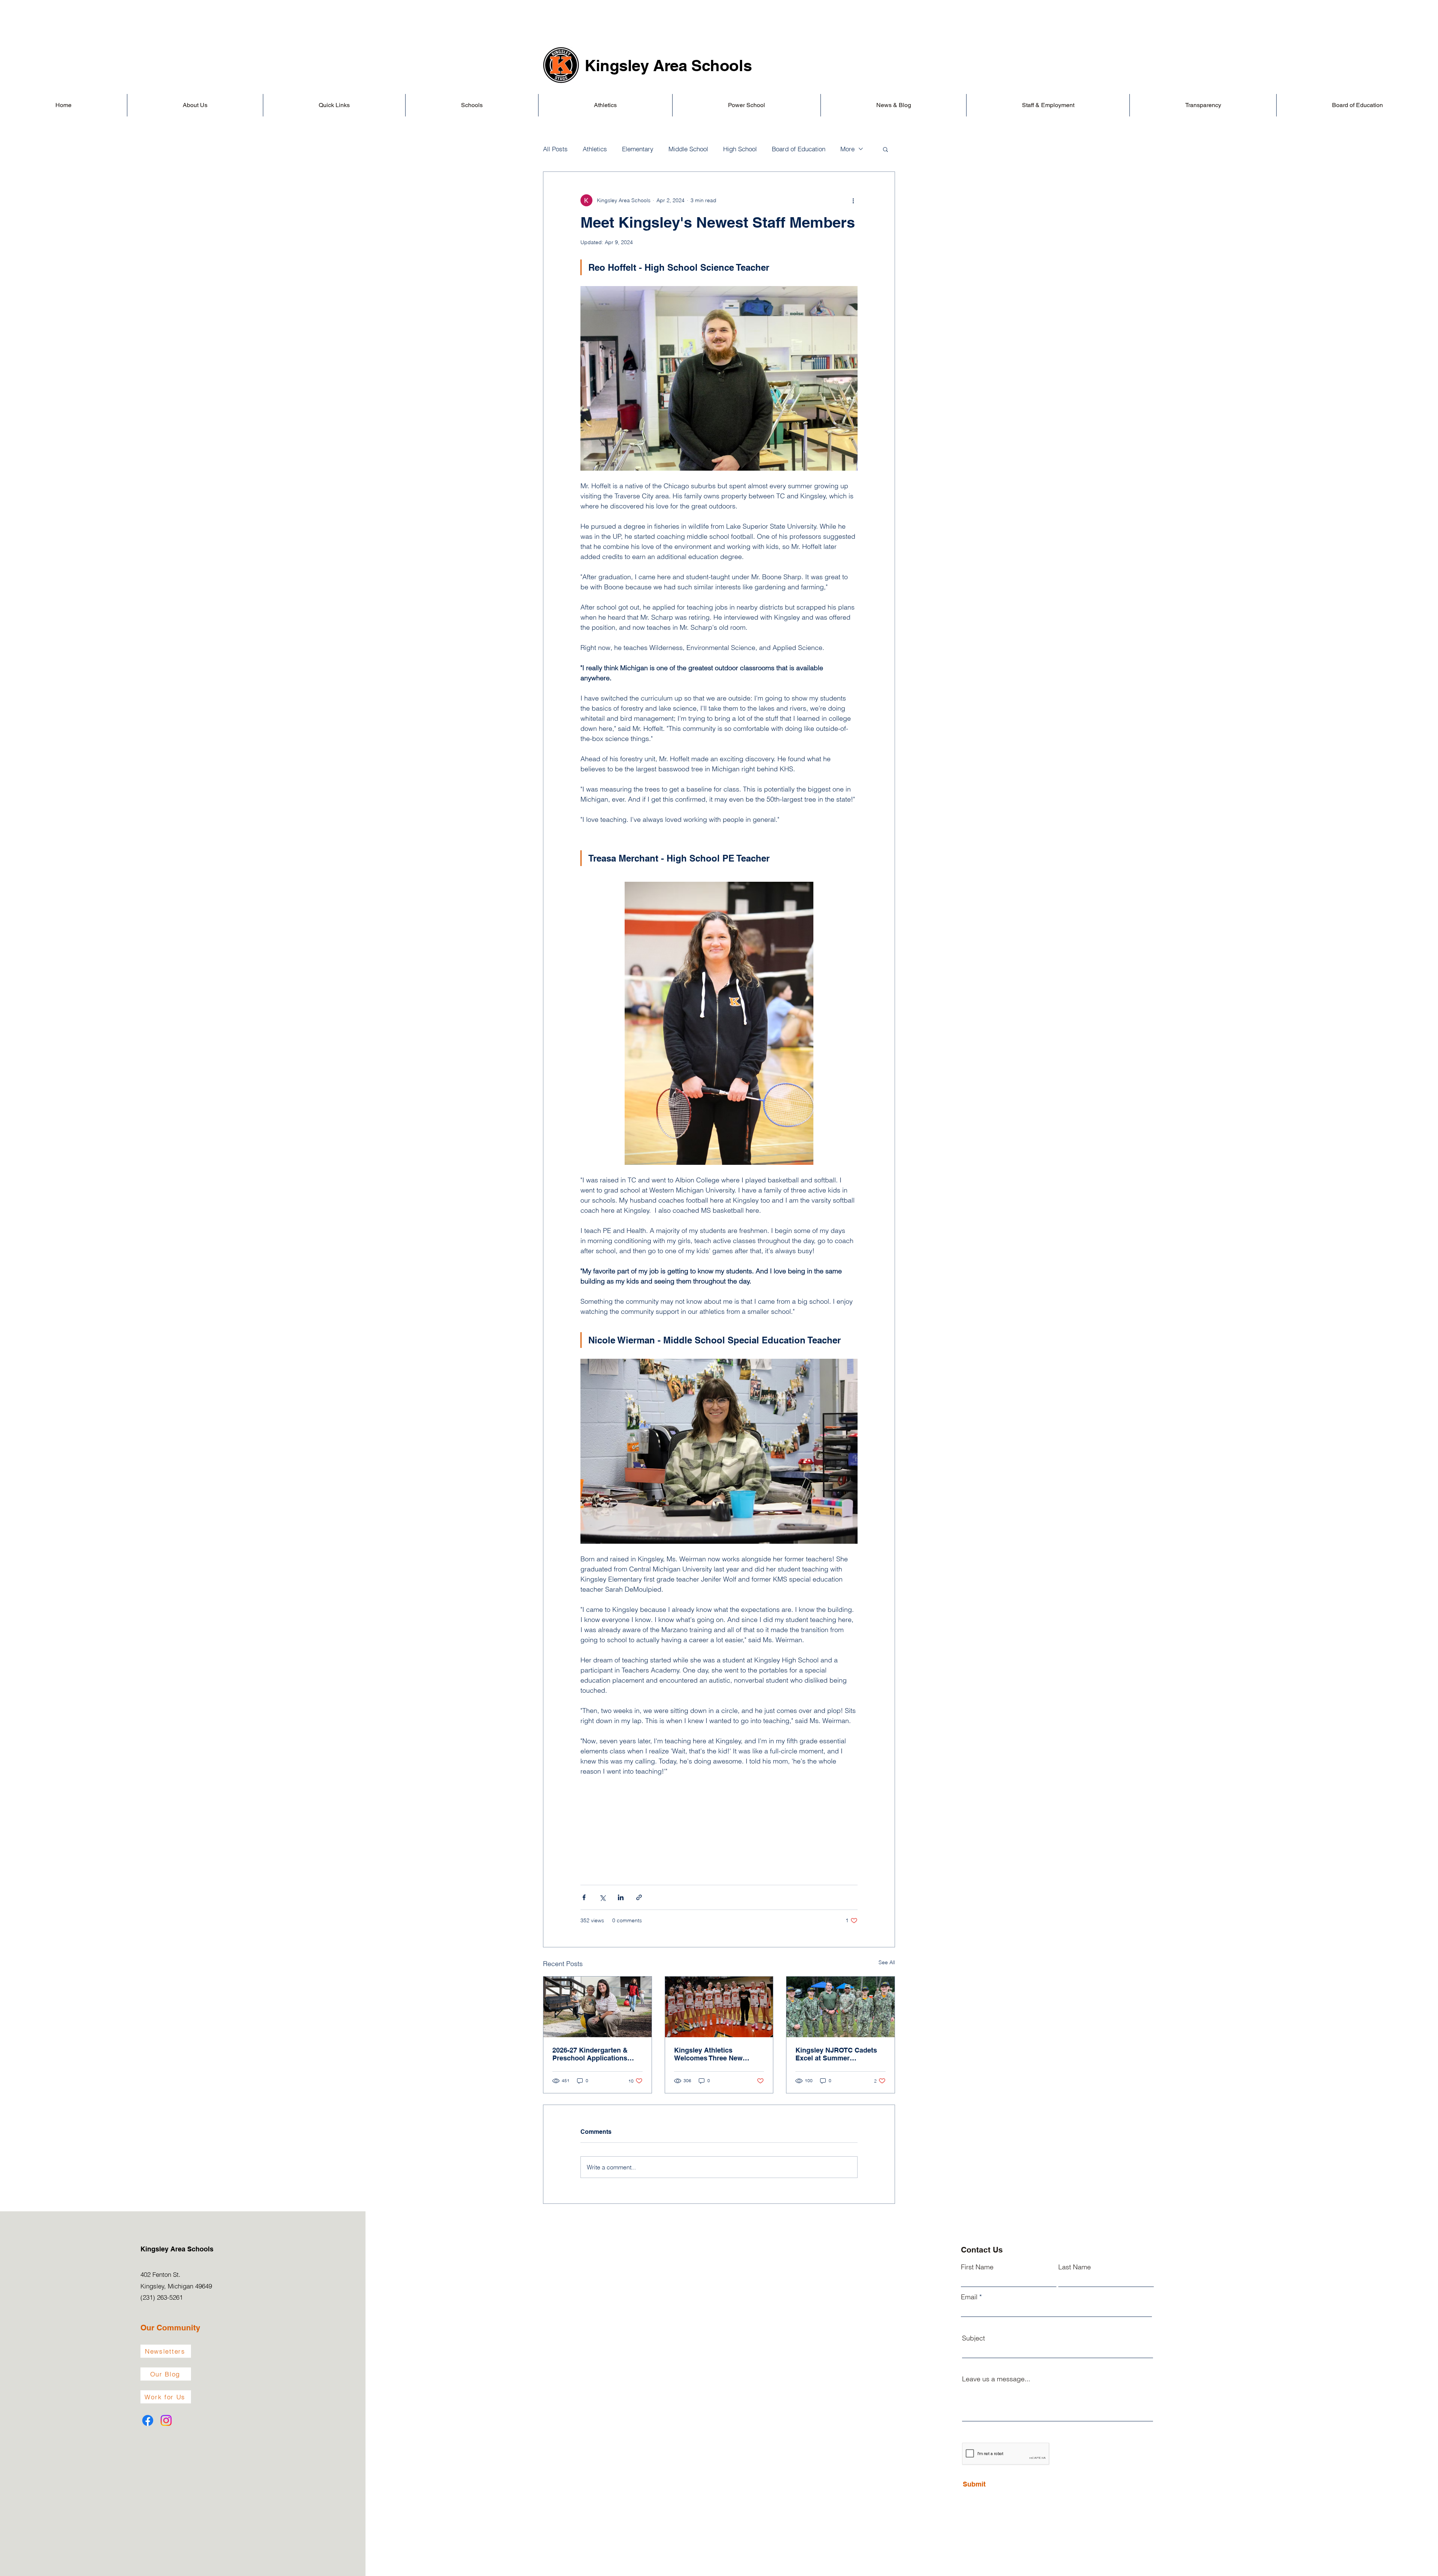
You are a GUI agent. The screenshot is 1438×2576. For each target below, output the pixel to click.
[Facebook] (148, 2420)
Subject (973, 2338)
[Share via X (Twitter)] (602, 1897)
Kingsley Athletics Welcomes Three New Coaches (708, 2054)
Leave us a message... (996, 2379)
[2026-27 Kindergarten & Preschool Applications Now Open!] (597, 2007)
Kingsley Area (638, 66)
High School (740, 149)
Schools (721, 66)
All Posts (555, 149)
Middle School (688, 149)
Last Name (1075, 2267)
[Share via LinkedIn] (621, 1897)
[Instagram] (166, 2420)
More (847, 149)
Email (969, 2297)
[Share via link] (639, 1897)
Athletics (595, 149)
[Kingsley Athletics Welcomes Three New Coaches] (719, 2007)
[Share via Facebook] (584, 1897)
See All (887, 1962)
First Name (977, 2267)
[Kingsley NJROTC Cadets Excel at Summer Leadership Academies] (841, 2007)
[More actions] (853, 200)
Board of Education (799, 149)
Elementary (638, 149)
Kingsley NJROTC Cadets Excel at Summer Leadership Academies (836, 2054)
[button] (195, 105)
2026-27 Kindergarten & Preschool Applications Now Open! (590, 2054)
